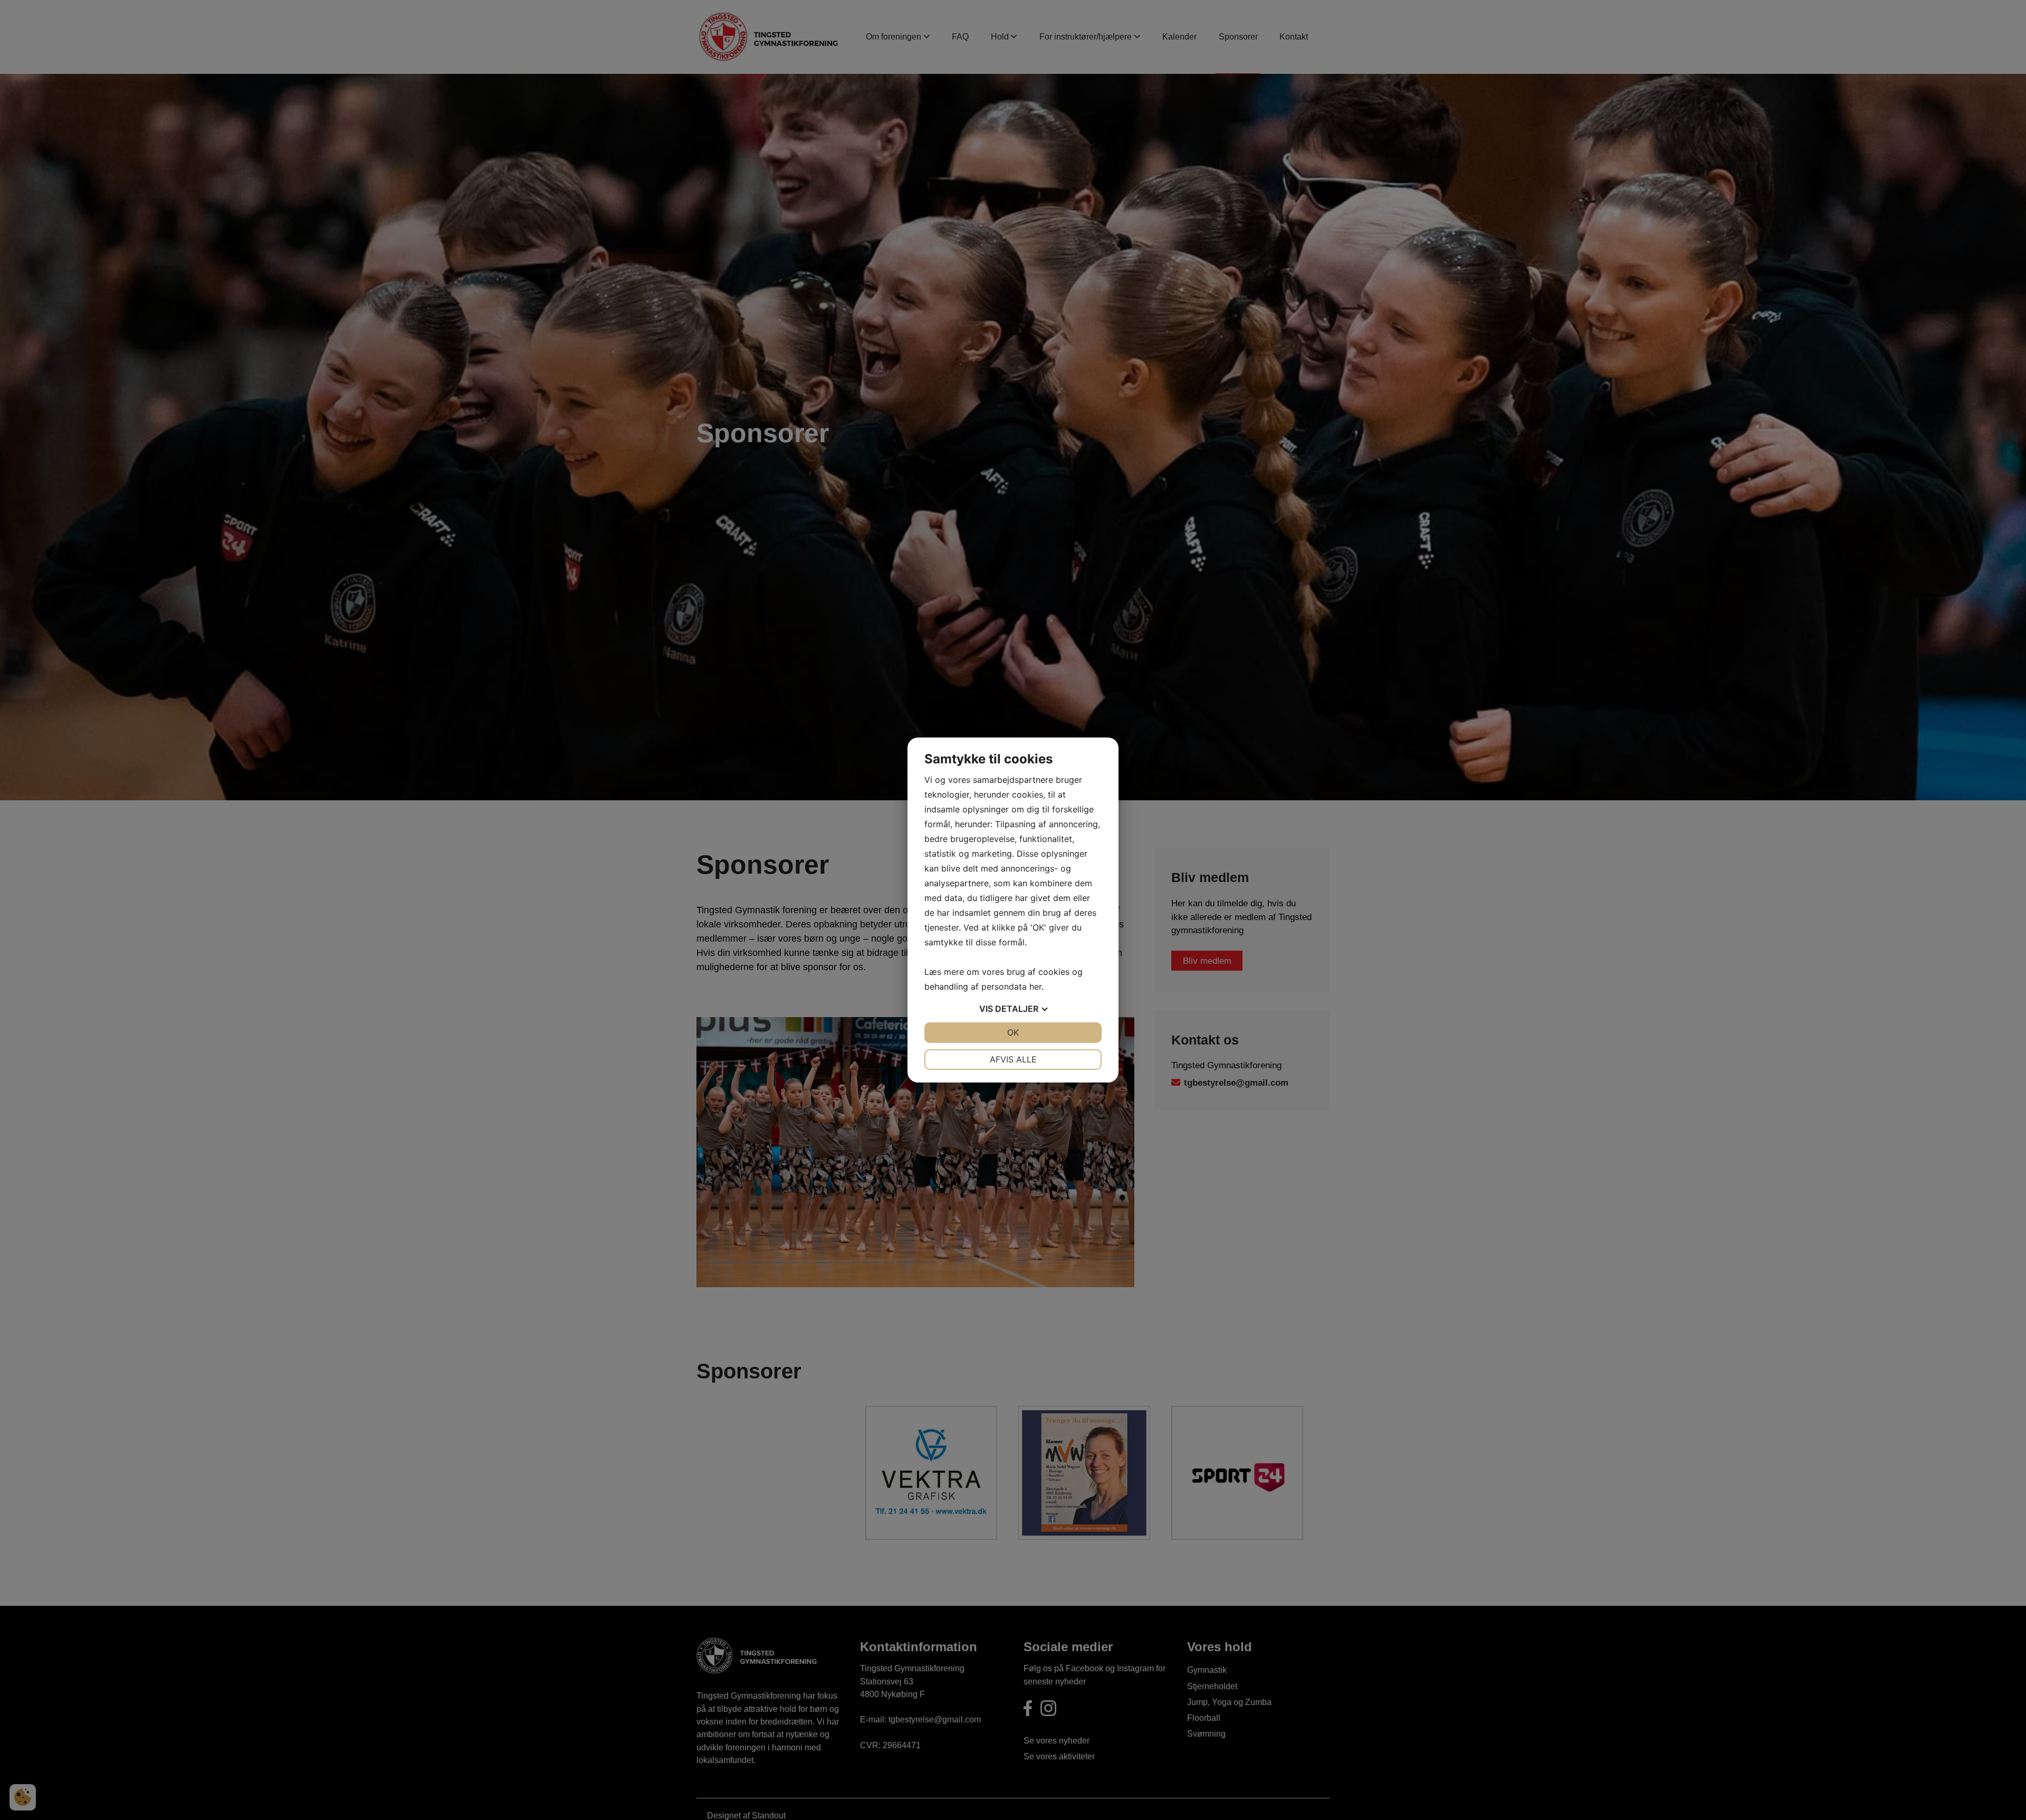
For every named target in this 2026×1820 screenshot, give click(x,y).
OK (1013, 1032)
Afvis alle (1013, 1059)
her (1035, 986)
